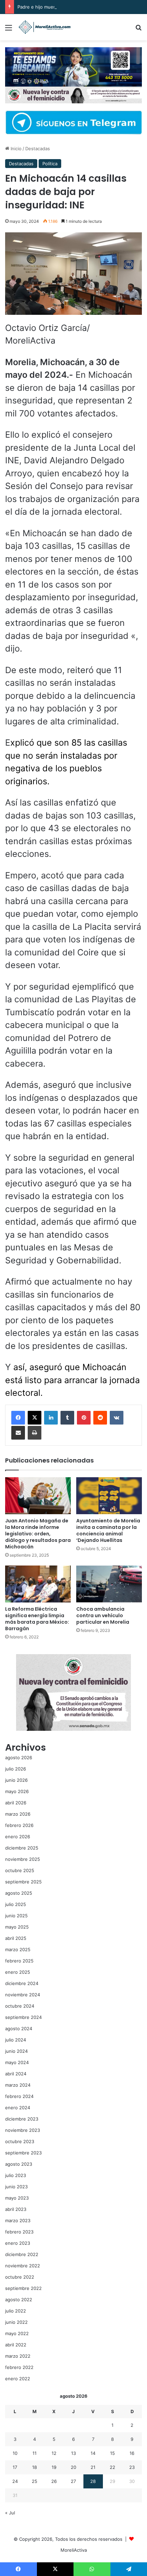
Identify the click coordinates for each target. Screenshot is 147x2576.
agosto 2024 (19, 2028)
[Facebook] (18, 1418)
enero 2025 (18, 1972)
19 (54, 2467)
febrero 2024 (19, 2096)
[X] (35, 1418)
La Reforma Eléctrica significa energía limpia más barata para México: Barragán (37, 1619)
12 (54, 2453)
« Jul (10, 2513)
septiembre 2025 (23, 1882)
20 (73, 2467)
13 (73, 2453)
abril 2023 (16, 2209)
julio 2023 (16, 2175)
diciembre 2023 (22, 2119)
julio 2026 (16, 1769)
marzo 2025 (18, 1949)
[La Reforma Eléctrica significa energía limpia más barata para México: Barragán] (38, 1584)
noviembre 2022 (23, 2266)
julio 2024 (16, 2040)
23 (132, 2467)
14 (93, 2453)
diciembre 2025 (22, 1848)
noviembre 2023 (23, 2130)
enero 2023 (18, 2243)
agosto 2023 (19, 2164)
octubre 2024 (20, 2006)
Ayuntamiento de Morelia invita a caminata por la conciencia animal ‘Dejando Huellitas (108, 1530)
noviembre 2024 (23, 1995)
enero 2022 (18, 2379)
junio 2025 (16, 1916)
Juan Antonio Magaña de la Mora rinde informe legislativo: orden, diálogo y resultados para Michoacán (38, 1534)
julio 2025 (16, 1904)
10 (15, 2453)
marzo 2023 (18, 2220)
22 (112, 2467)
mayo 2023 (17, 2198)
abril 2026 (16, 1803)
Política (50, 164)
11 (35, 2453)
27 (73, 2481)
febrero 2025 (19, 1961)
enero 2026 (18, 1837)
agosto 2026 (19, 1757)
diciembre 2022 (22, 2254)
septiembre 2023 (23, 2153)
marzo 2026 (18, 1814)
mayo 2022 (17, 2333)
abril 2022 (16, 2345)
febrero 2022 (19, 2367)
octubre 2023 (20, 2141)
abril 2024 (16, 2074)
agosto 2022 (19, 2300)
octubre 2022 (20, 2277)
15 (112, 2453)
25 (35, 2481)
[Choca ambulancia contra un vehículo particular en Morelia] (109, 1584)
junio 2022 (16, 2322)
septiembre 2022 (23, 2288)
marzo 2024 (18, 2085)
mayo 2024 (17, 2062)
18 (35, 2467)
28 (93, 2481)
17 (15, 2467)
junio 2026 (16, 1780)
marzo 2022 (18, 2356)
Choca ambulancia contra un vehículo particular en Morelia (103, 1615)
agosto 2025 (19, 1893)
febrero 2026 (19, 1825)
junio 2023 (16, 2187)
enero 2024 (18, 2108)
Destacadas (38, 149)
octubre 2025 (20, 1870)
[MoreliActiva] (44, 27)
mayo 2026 (17, 1791)
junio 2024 (16, 2051)
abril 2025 (16, 1938)
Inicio (15, 149)
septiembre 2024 (23, 2017)
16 (132, 2453)
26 (54, 2481)
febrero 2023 (19, 2232)
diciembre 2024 (22, 1983)
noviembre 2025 (23, 1859)
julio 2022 (16, 2311)
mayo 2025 (17, 1927)
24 (15, 2481)
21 (93, 2467)
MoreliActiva (74, 2550)
